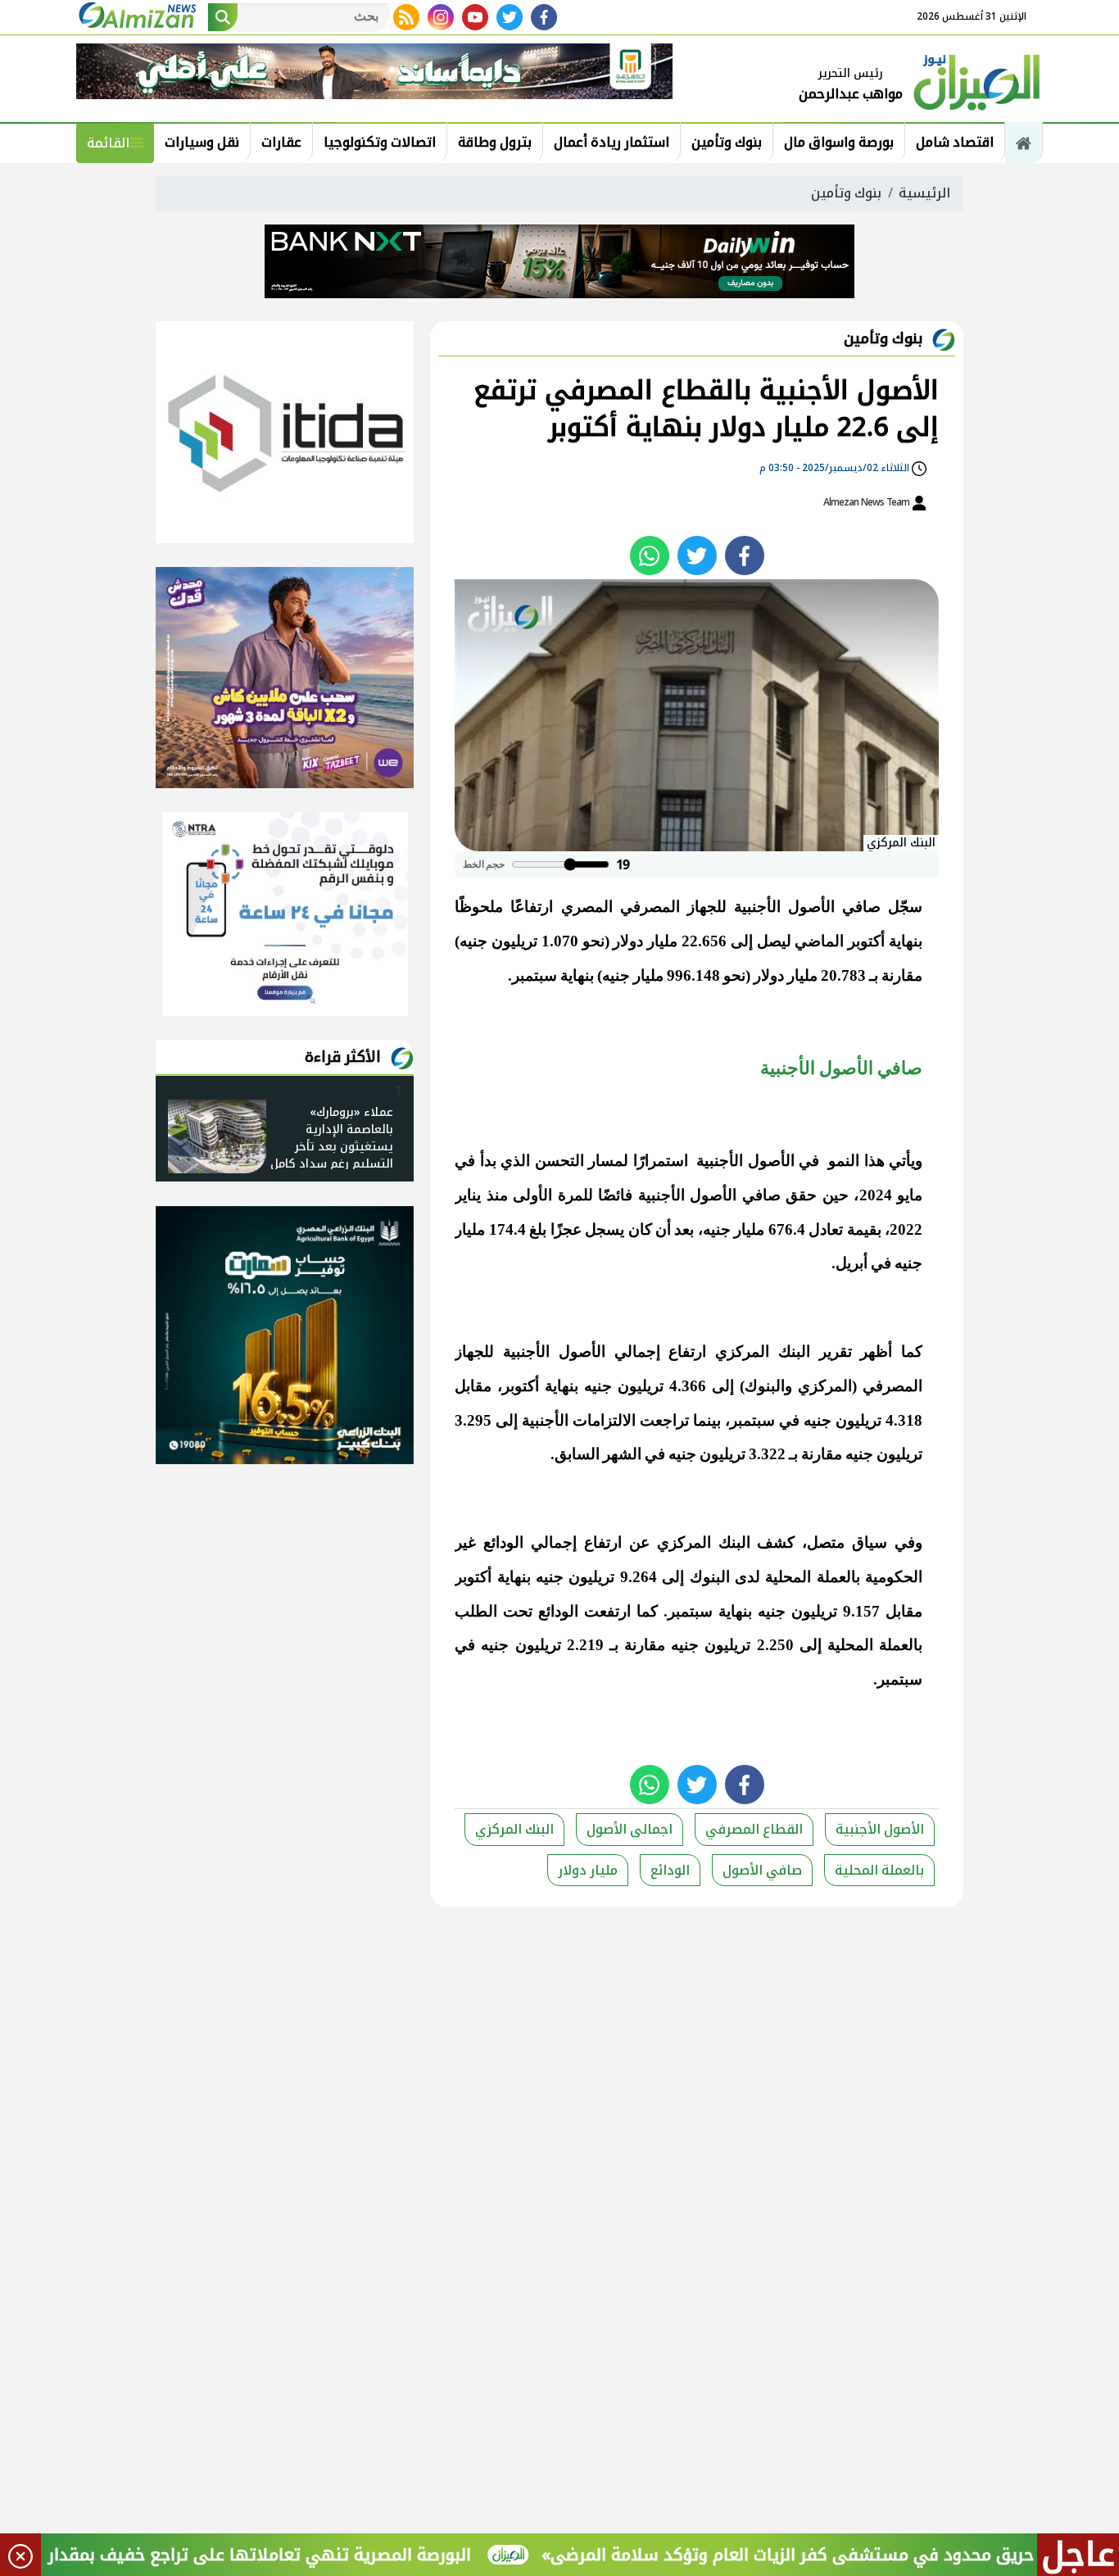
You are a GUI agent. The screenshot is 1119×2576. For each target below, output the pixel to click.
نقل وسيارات (202, 142)
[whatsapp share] (650, 556)
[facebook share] (745, 556)
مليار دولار (588, 1870)
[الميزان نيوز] (977, 80)
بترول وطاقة (495, 142)
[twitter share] (697, 556)
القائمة (108, 143)
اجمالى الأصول (630, 1829)
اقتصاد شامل (955, 142)
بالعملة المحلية (879, 1870)
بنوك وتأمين (727, 142)
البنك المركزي (514, 1829)
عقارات (281, 142)
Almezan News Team (868, 502)
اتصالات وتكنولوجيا (380, 142)
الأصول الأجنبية (880, 1829)
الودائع (670, 1870)
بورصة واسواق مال (839, 142)
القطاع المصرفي (754, 1829)
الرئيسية (924, 193)
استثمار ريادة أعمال (612, 142)
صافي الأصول (762, 1870)
